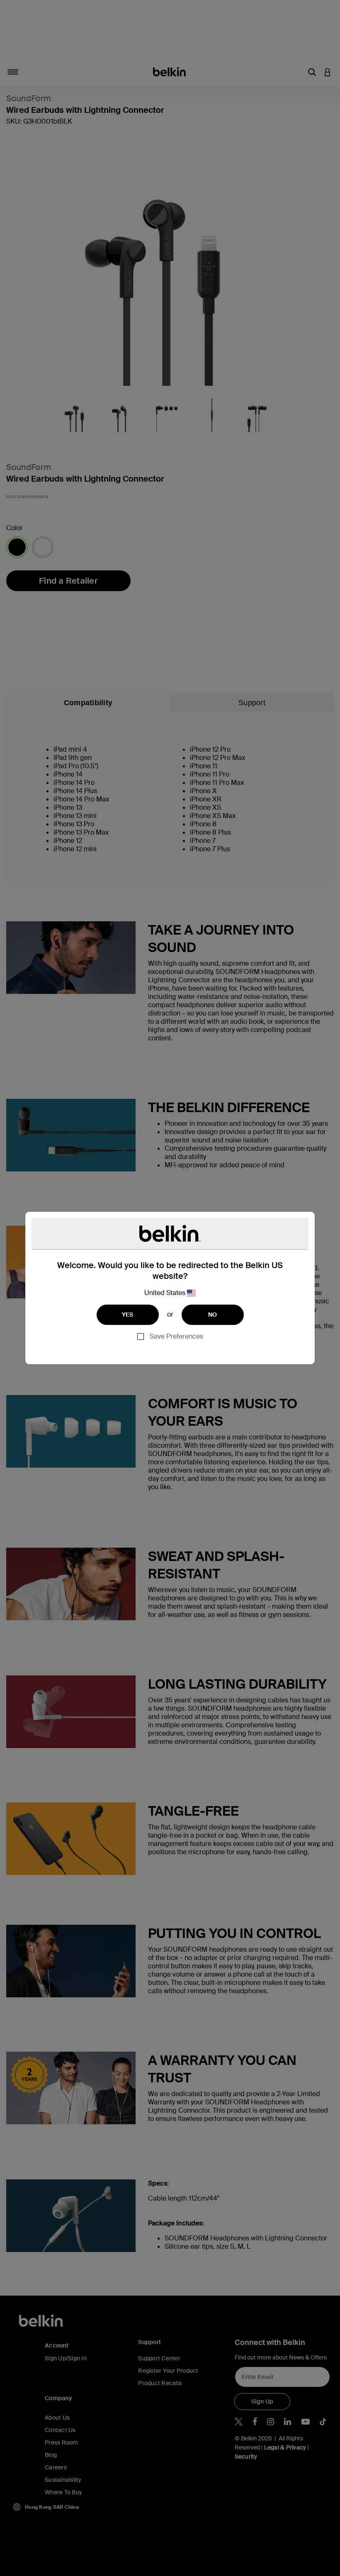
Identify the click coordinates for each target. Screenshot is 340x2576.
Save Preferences (176, 1336)
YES (128, 1315)
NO (213, 1315)
